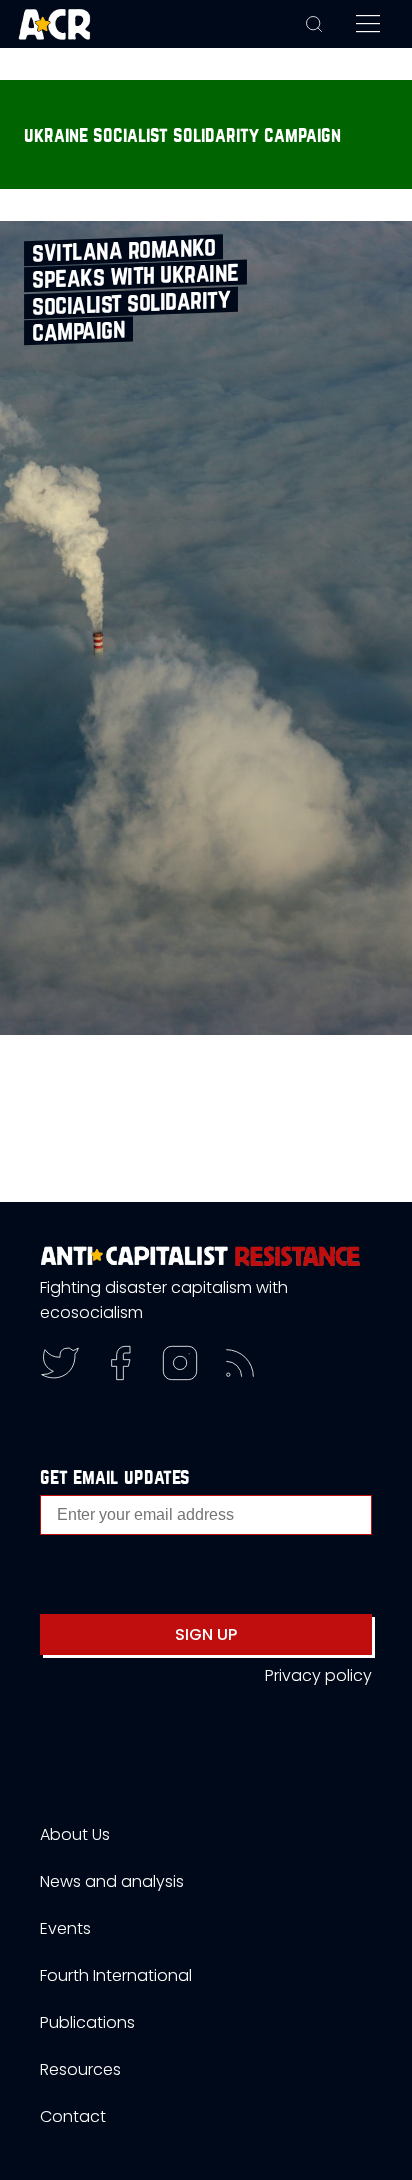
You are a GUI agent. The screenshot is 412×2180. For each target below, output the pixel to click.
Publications (87, 2022)
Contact (73, 2116)
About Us (75, 1834)
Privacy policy (318, 1675)
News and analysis (112, 1881)
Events (65, 1928)
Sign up (206, 1634)
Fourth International (116, 1975)
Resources (80, 2069)
